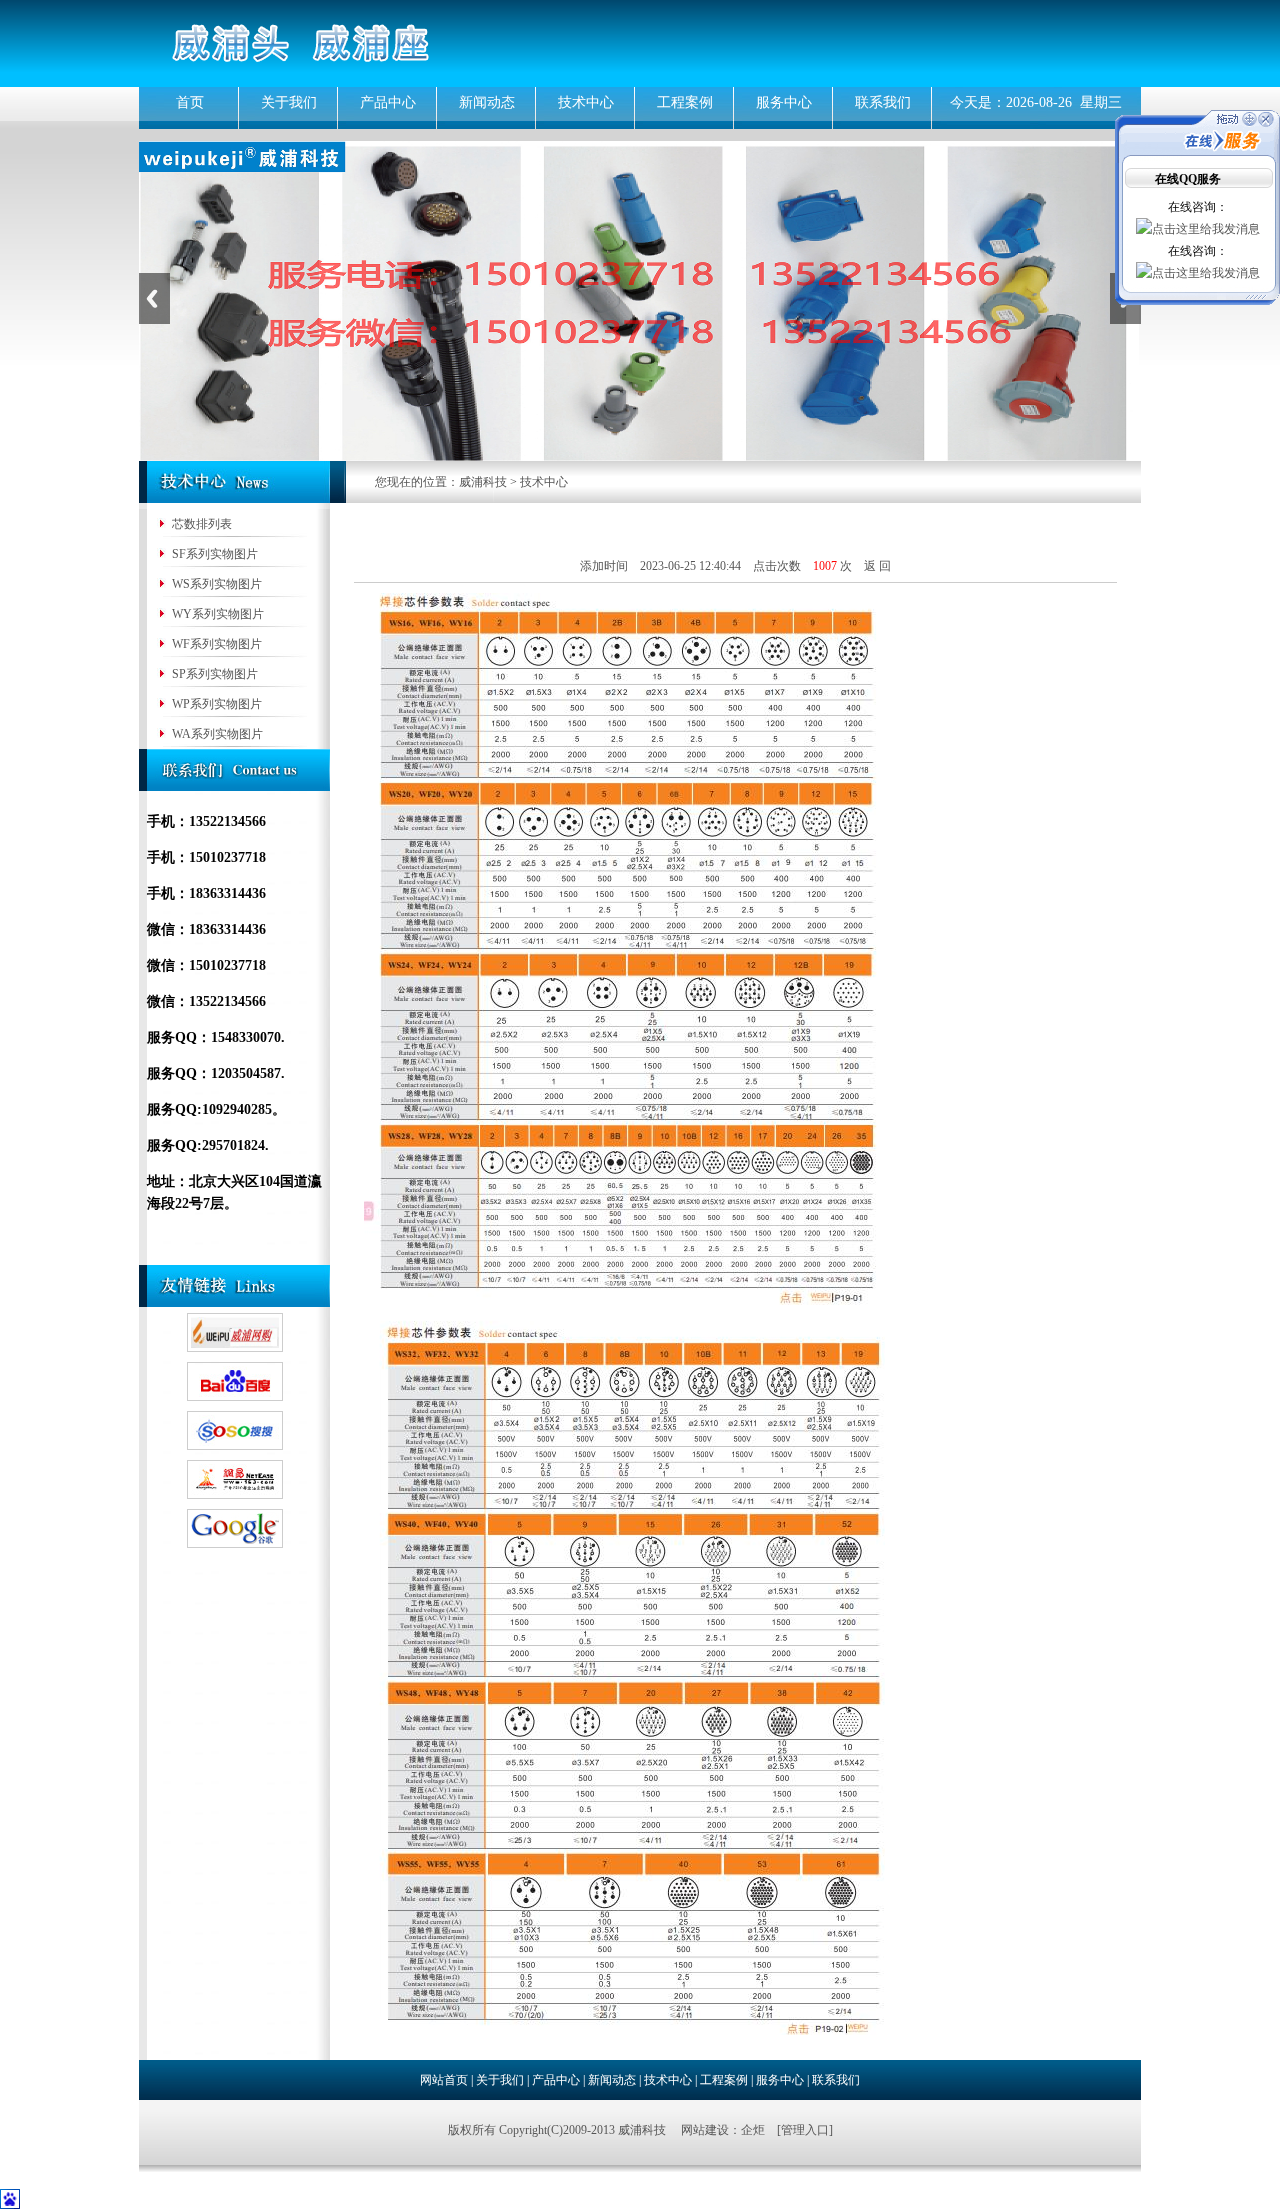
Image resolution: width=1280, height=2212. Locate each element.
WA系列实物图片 (216, 734)
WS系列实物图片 (215, 584)
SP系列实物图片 (213, 674)
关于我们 (289, 102)
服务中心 (784, 102)
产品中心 (388, 102)
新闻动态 (487, 102)
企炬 (753, 2130)
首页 (190, 102)
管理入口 (805, 2130)
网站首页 (444, 2080)
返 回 (877, 566)
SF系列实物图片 (213, 554)
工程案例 (685, 102)
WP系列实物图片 (215, 704)
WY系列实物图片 (216, 614)
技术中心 (586, 102)
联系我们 (883, 102)
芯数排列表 (200, 524)
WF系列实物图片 (215, 644)
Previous (154, 298)
